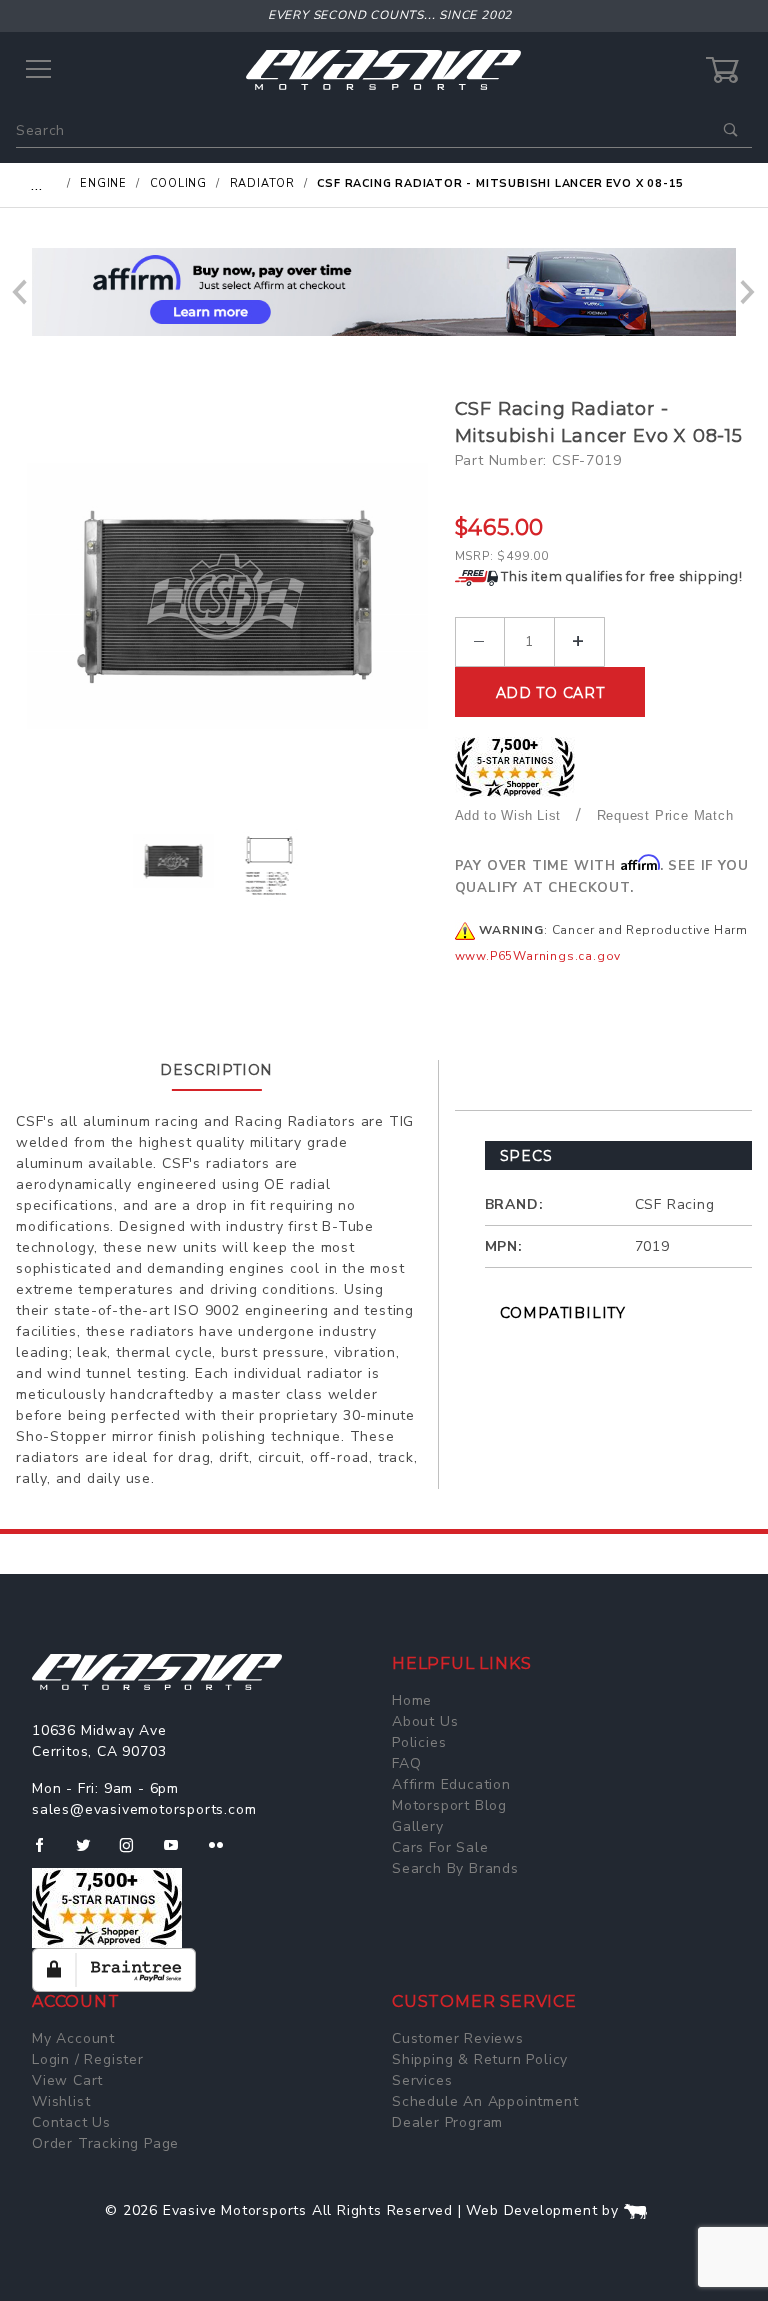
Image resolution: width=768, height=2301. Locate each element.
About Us (425, 1721)
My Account (73, 2038)
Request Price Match (665, 815)
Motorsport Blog (449, 1805)
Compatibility (563, 1313)
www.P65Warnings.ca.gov (538, 956)
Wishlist (61, 2101)
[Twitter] (91, 1853)
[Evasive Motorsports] (383, 69)
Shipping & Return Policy (480, 2059)
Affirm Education (451, 1784)
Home (412, 1700)
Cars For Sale (440, 1847)
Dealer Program (447, 2122)
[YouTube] (180, 1853)
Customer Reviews (458, 2038)
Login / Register (88, 2059)
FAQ (406, 1763)
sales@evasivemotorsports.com (144, 1809)
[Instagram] (135, 1853)
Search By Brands (455, 1868)
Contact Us (71, 2122)
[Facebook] (47, 1853)
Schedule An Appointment (485, 2101)
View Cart (67, 2080)
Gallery (418, 1826)
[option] (384, 292)
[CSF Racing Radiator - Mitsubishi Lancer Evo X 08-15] (228, 596)
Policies (419, 1742)
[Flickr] (224, 1853)
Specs (526, 1156)
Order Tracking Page (105, 2143)
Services (422, 2080)
